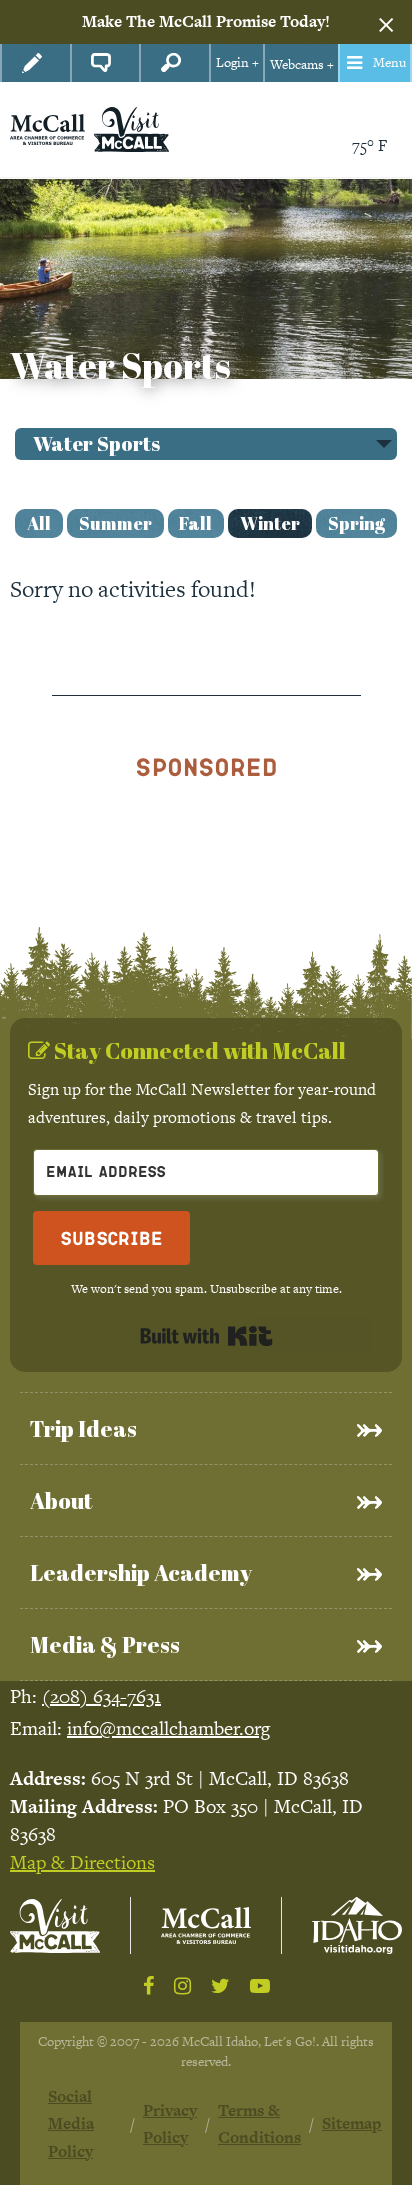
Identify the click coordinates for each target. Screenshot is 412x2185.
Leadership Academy (141, 1572)
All (39, 523)
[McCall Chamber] (47, 127)
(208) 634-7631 (101, 1696)
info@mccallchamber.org (168, 1728)
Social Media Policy (71, 2124)
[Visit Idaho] (357, 1925)
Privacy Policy (170, 2124)
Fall (195, 523)
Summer (115, 523)
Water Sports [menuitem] (96, 443)
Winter (270, 523)
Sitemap (352, 2123)
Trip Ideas (83, 1428)
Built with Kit (206, 1336)
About (61, 1500)
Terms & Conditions (259, 2124)
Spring (356, 523)
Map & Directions (82, 1862)
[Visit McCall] (55, 1926)
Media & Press (105, 1644)
